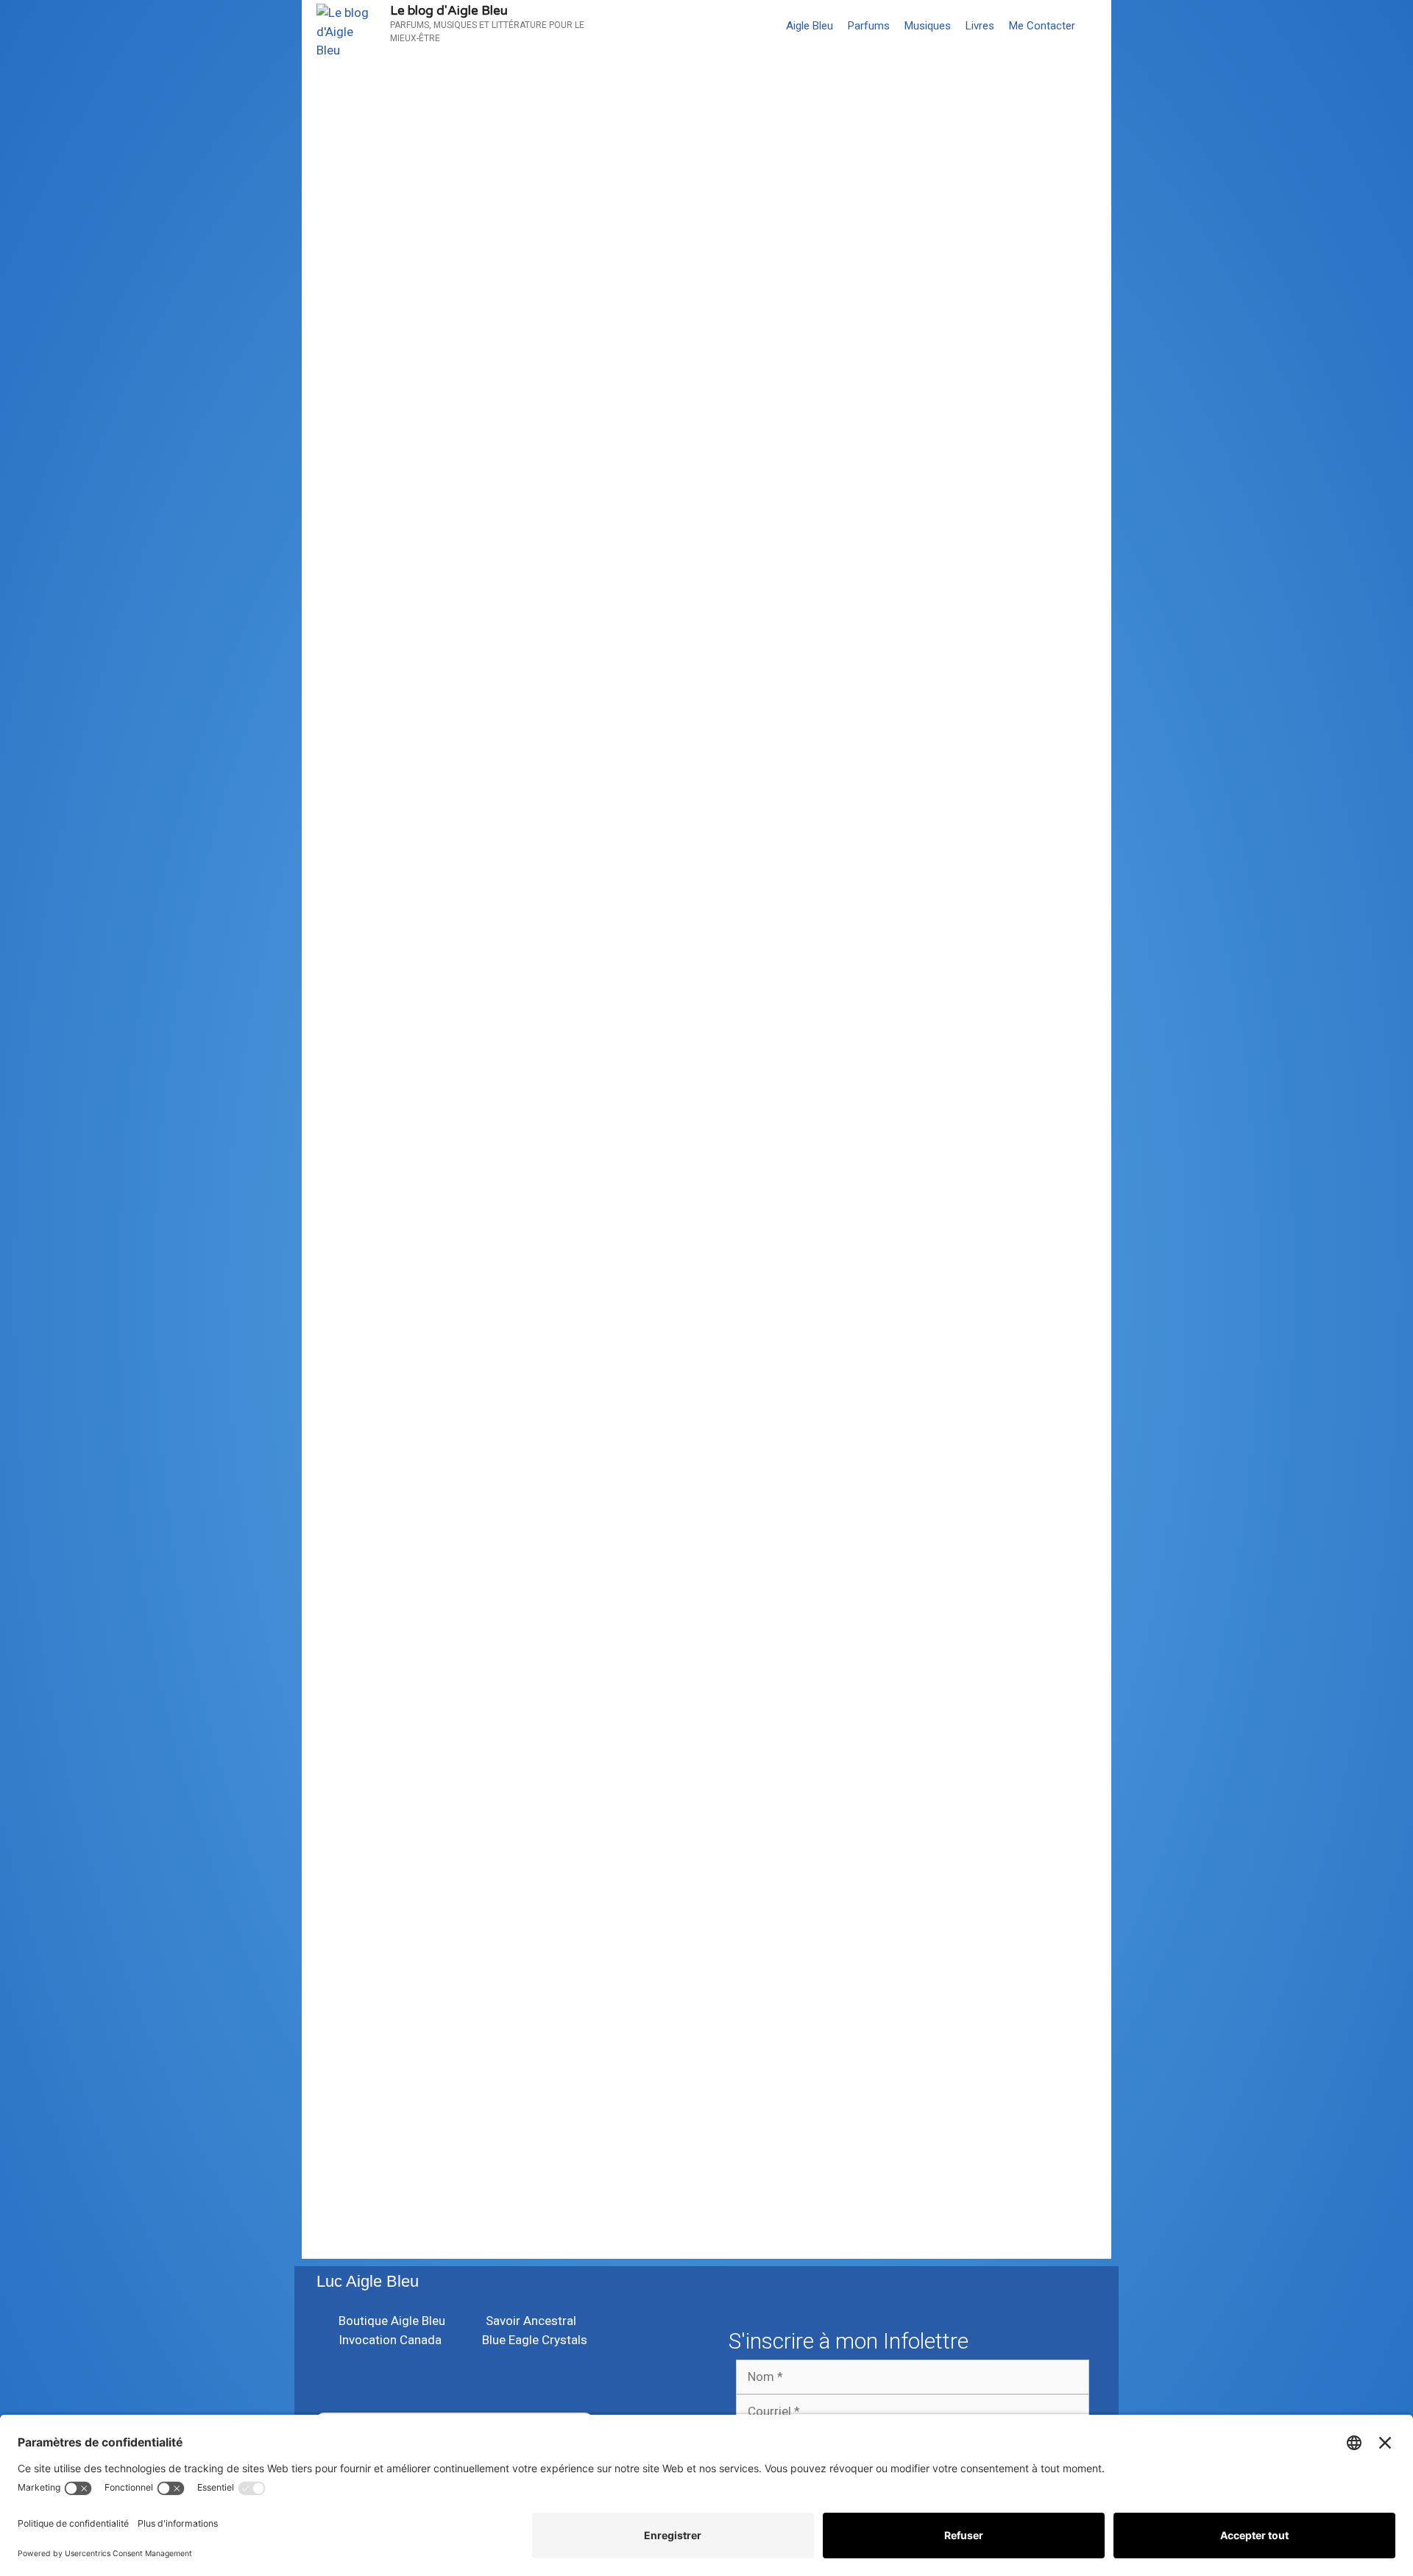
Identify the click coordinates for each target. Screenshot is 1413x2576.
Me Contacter (1042, 26)
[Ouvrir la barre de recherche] (1097, 26)
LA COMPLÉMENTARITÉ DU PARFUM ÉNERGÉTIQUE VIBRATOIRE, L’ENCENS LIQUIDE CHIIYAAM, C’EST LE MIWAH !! (514, 1538)
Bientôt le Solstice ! (802, 337)
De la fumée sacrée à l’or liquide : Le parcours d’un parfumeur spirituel (496, 350)
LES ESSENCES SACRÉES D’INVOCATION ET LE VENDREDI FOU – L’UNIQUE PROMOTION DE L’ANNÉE (896, 1180)
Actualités (754, 1440)
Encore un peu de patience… (462, 153)
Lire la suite (772, 240)
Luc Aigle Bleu (368, 2281)
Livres (980, 26)
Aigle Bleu (810, 26)
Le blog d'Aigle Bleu (449, 11)
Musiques (928, 26)
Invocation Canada (392, 1165)
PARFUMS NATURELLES (456, 279)
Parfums (869, 26)
